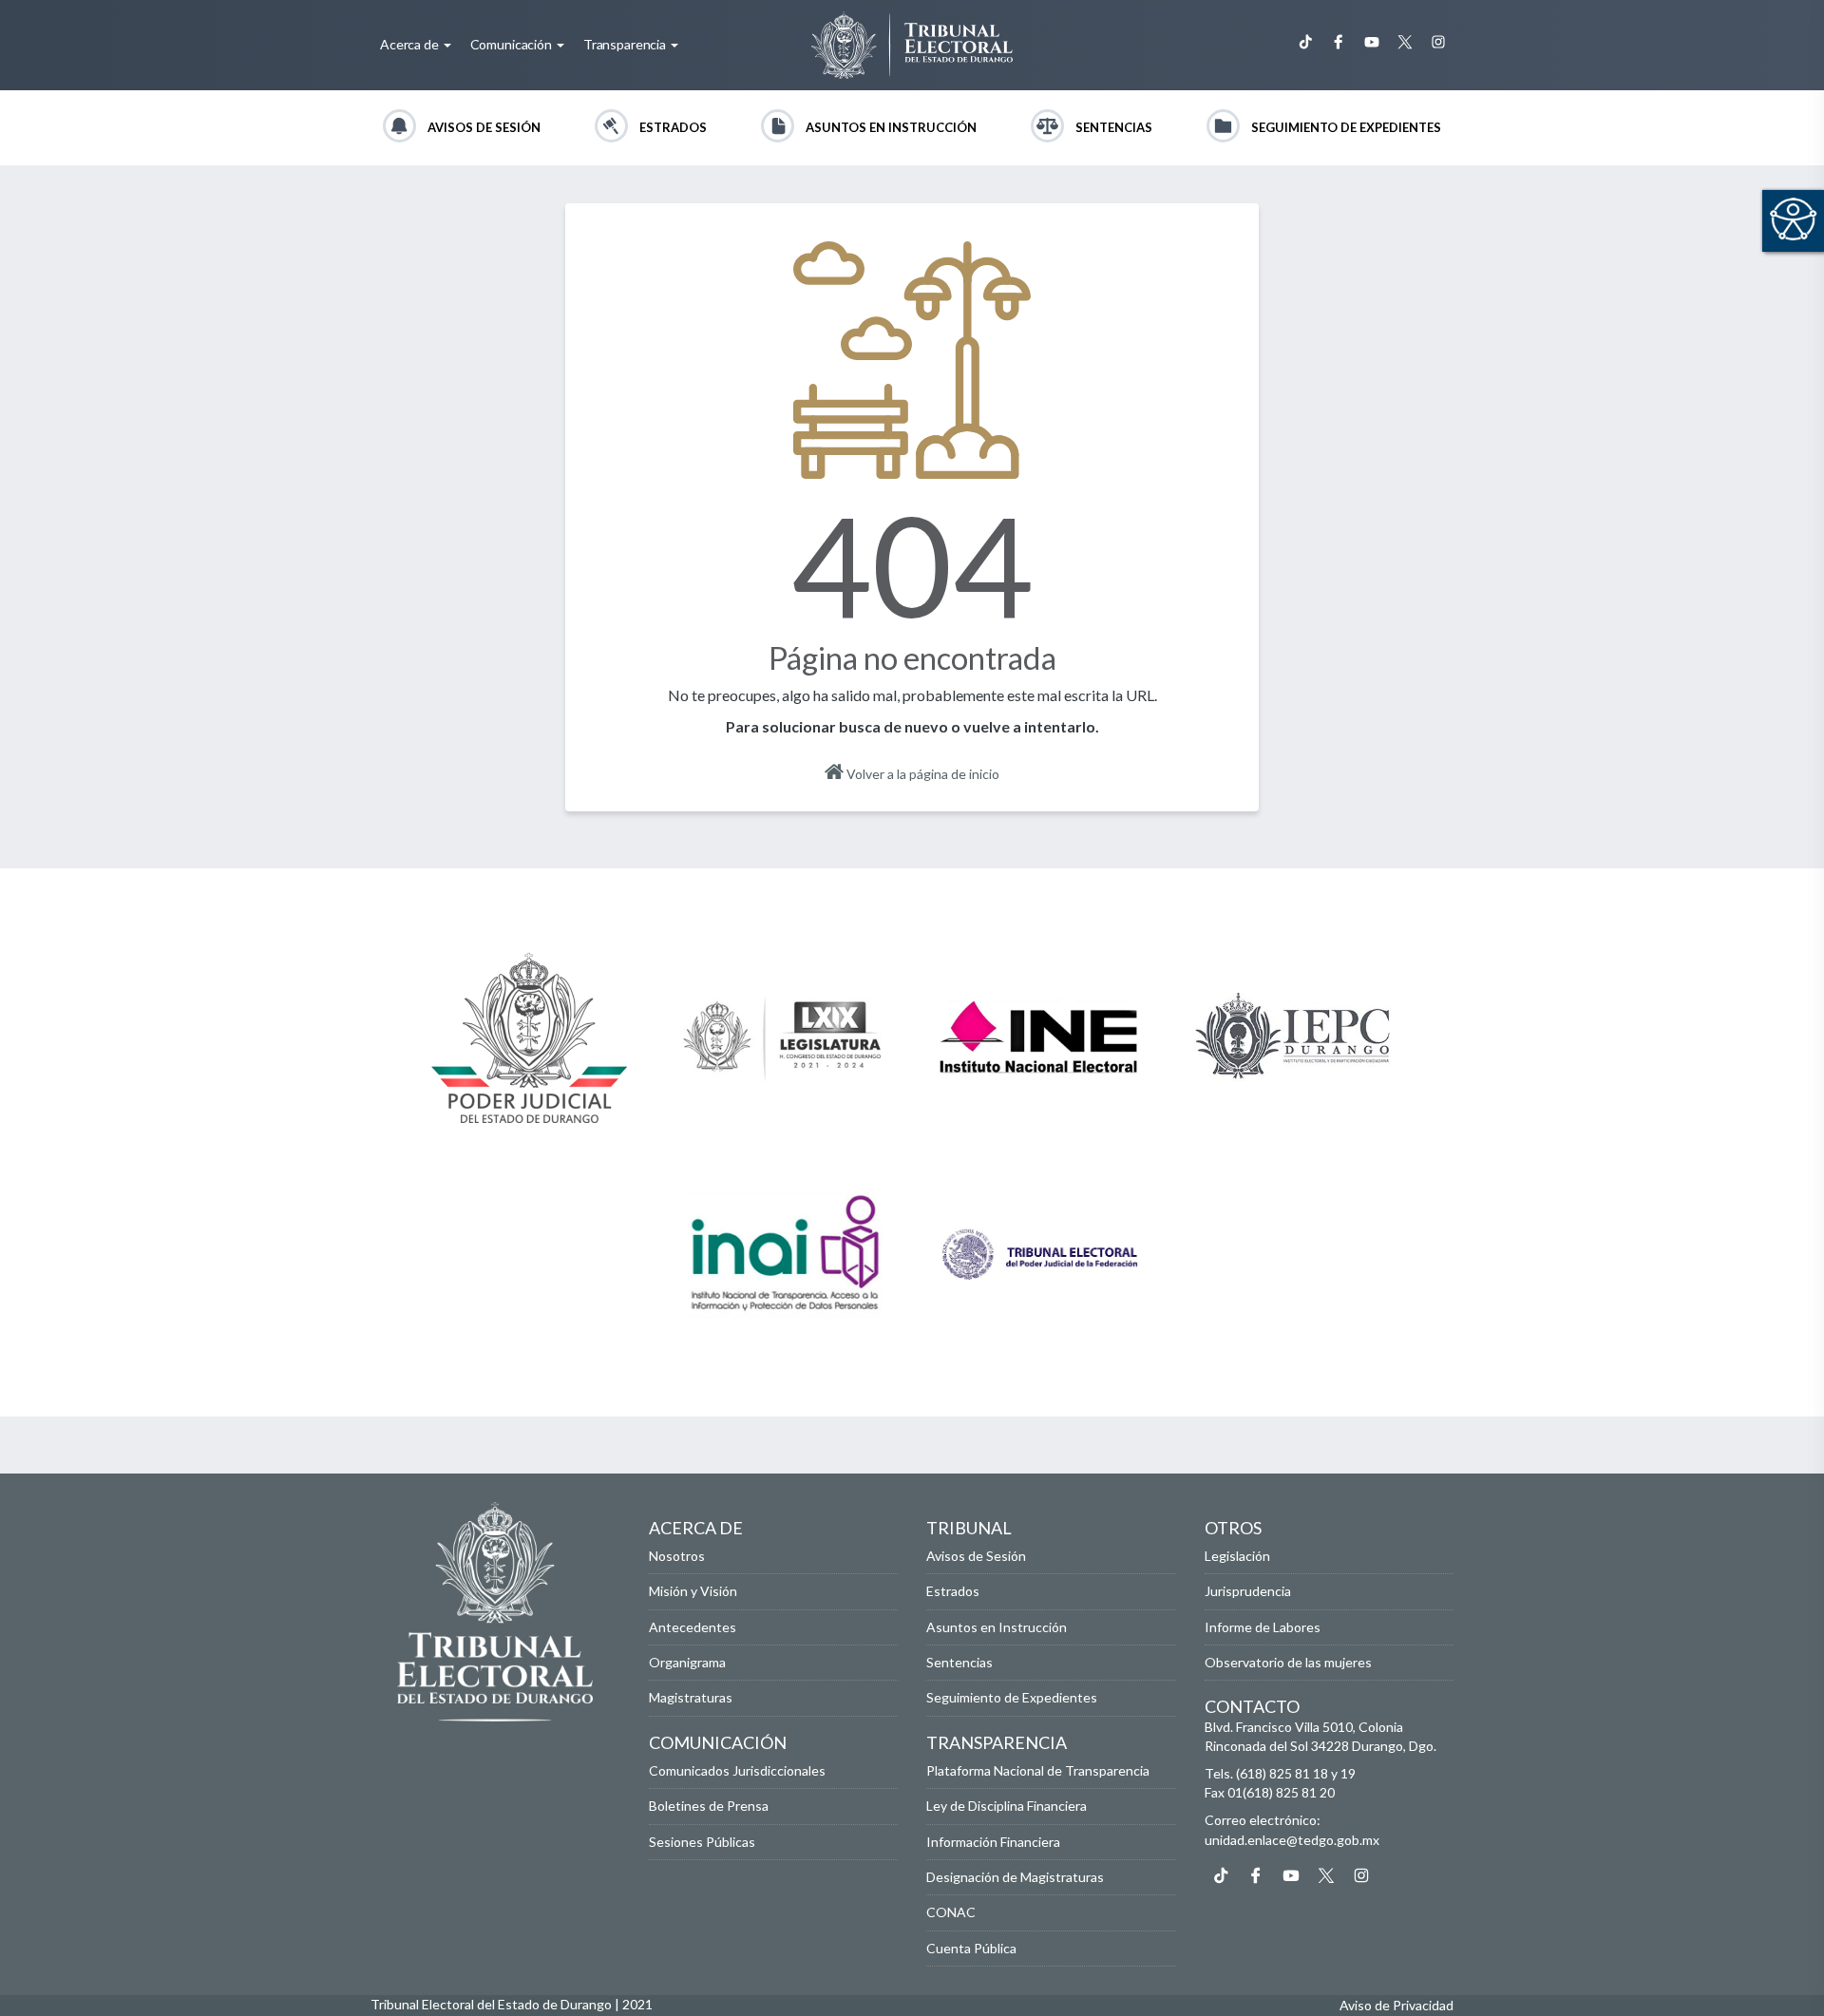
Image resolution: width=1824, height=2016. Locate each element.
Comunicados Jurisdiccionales (737, 1770)
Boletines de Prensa (709, 1806)
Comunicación (513, 44)
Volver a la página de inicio (921, 774)
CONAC (951, 1912)
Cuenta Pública (971, 1948)
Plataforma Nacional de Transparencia (1038, 1770)
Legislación (1237, 1556)
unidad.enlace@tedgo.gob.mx (1292, 1840)
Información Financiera (993, 1842)
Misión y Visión (693, 1591)
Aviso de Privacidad (1396, 2005)
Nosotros (677, 1556)
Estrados (673, 127)
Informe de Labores (1263, 1627)
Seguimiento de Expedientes (1346, 127)
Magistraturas (691, 1697)
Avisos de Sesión (484, 127)
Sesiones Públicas (702, 1842)
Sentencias (1114, 127)
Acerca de (411, 44)
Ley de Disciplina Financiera (1007, 1806)
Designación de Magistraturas (1015, 1877)
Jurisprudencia (1248, 1591)
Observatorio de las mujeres (1288, 1662)
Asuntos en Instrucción (891, 127)
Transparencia (626, 44)
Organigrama (687, 1662)
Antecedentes (693, 1627)
